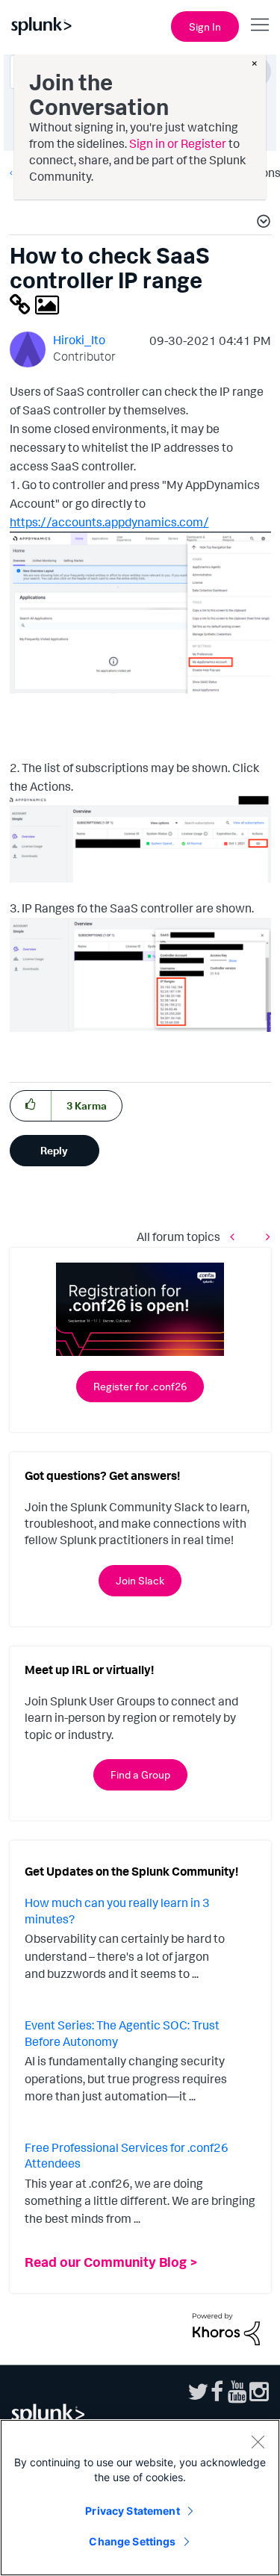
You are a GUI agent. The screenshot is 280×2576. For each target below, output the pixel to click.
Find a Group (140, 1774)
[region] (140, 2498)
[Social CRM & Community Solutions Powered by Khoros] (226, 2328)
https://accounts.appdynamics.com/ (109, 522)
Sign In (205, 27)
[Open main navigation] (260, 25)
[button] (261, 223)
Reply (54, 1150)
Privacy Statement (132, 2511)
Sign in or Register (178, 143)
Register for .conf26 (140, 1386)
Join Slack (140, 1580)
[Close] (258, 2442)
